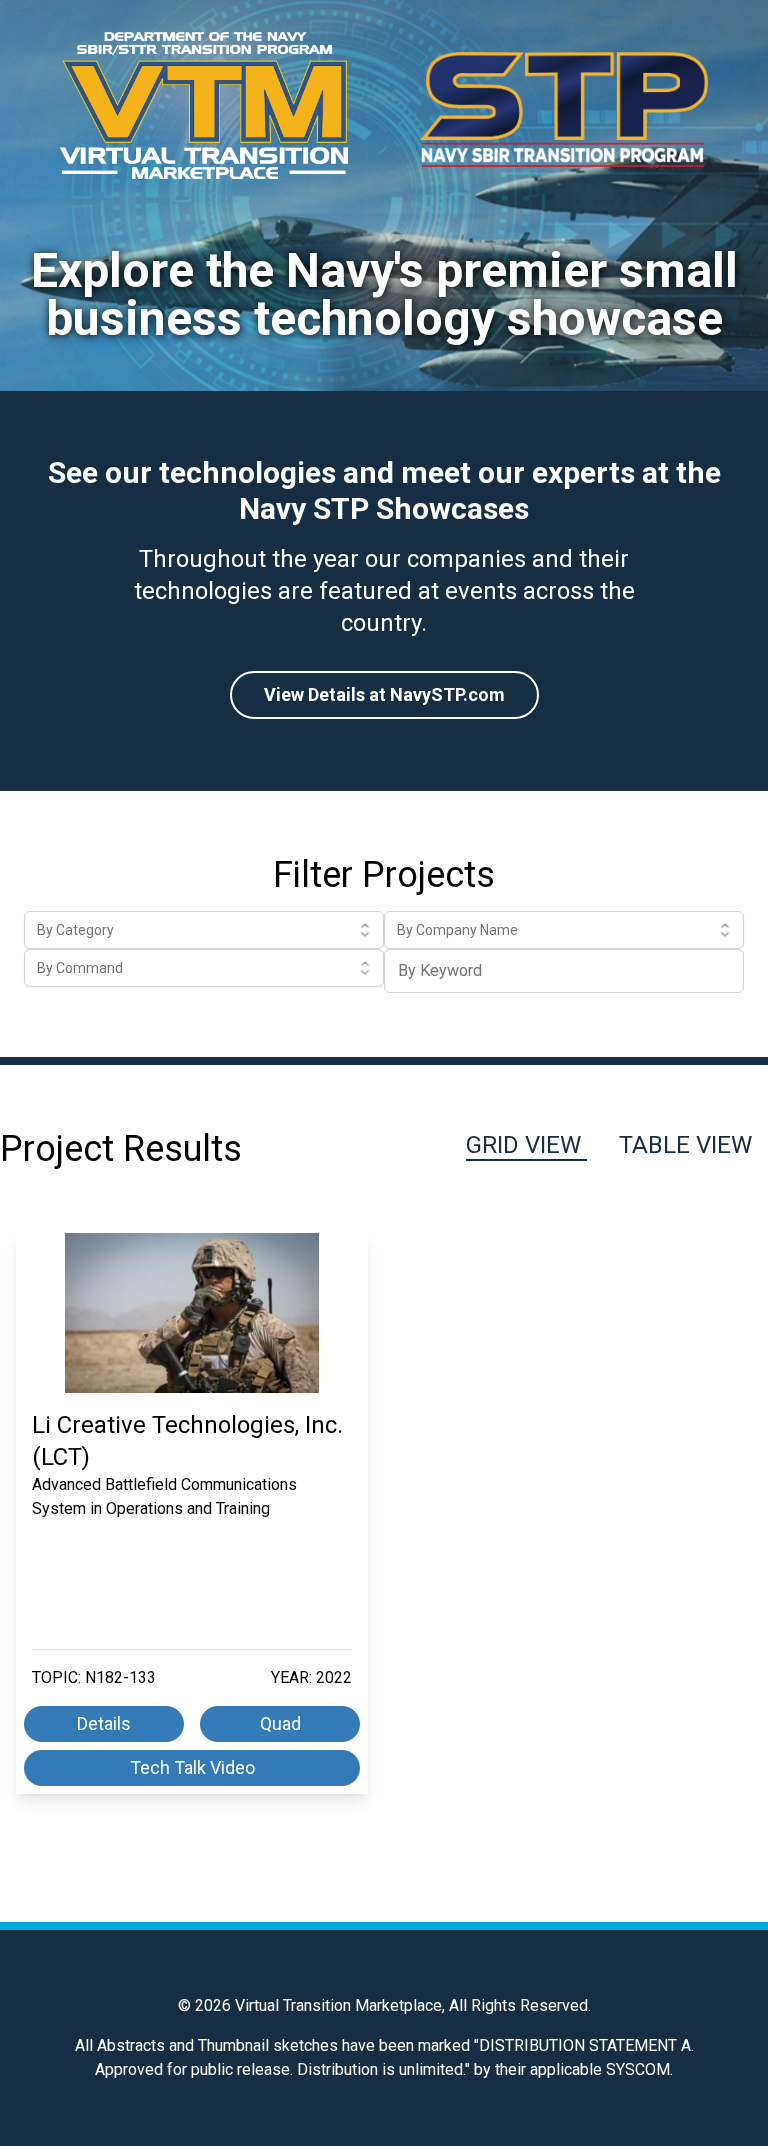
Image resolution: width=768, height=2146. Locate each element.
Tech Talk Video (192, 1767)
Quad (280, 1723)
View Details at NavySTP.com (384, 694)
